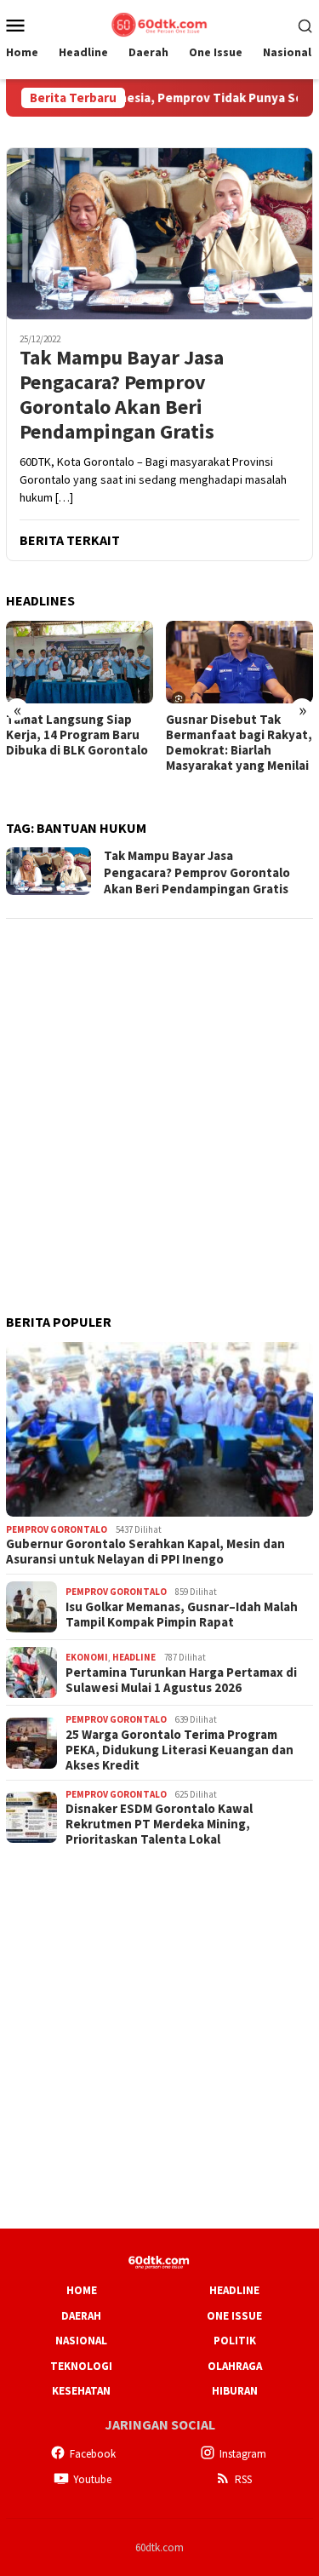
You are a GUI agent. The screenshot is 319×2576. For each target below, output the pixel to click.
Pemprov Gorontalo (57, 1529)
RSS (243, 2479)
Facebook (93, 2454)
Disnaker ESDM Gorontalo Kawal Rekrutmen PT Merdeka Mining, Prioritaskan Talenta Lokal (159, 1824)
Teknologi (81, 2366)
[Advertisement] (159, 1094)
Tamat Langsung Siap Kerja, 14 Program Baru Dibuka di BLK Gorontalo (77, 735)
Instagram (243, 2454)
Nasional (81, 2341)
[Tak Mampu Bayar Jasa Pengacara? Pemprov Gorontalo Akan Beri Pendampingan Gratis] (159, 233)
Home (82, 2290)
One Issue (234, 2316)
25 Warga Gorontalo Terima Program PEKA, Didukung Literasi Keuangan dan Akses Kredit (179, 1750)
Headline (134, 1657)
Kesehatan (81, 2391)
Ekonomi (87, 1657)
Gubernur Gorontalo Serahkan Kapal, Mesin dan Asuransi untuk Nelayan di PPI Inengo (145, 1552)
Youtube (92, 2479)
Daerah (81, 2316)
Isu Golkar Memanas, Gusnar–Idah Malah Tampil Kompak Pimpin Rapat (182, 1615)
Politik (235, 2341)
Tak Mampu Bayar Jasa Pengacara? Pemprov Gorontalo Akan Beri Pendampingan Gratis (122, 395)
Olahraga (235, 2366)
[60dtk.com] (159, 23)
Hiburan (235, 2391)
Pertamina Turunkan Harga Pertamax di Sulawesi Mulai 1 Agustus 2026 (181, 1680)
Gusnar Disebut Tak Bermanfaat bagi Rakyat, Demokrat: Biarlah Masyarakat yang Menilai (239, 743)
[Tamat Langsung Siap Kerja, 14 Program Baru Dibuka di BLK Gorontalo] (80, 662)
